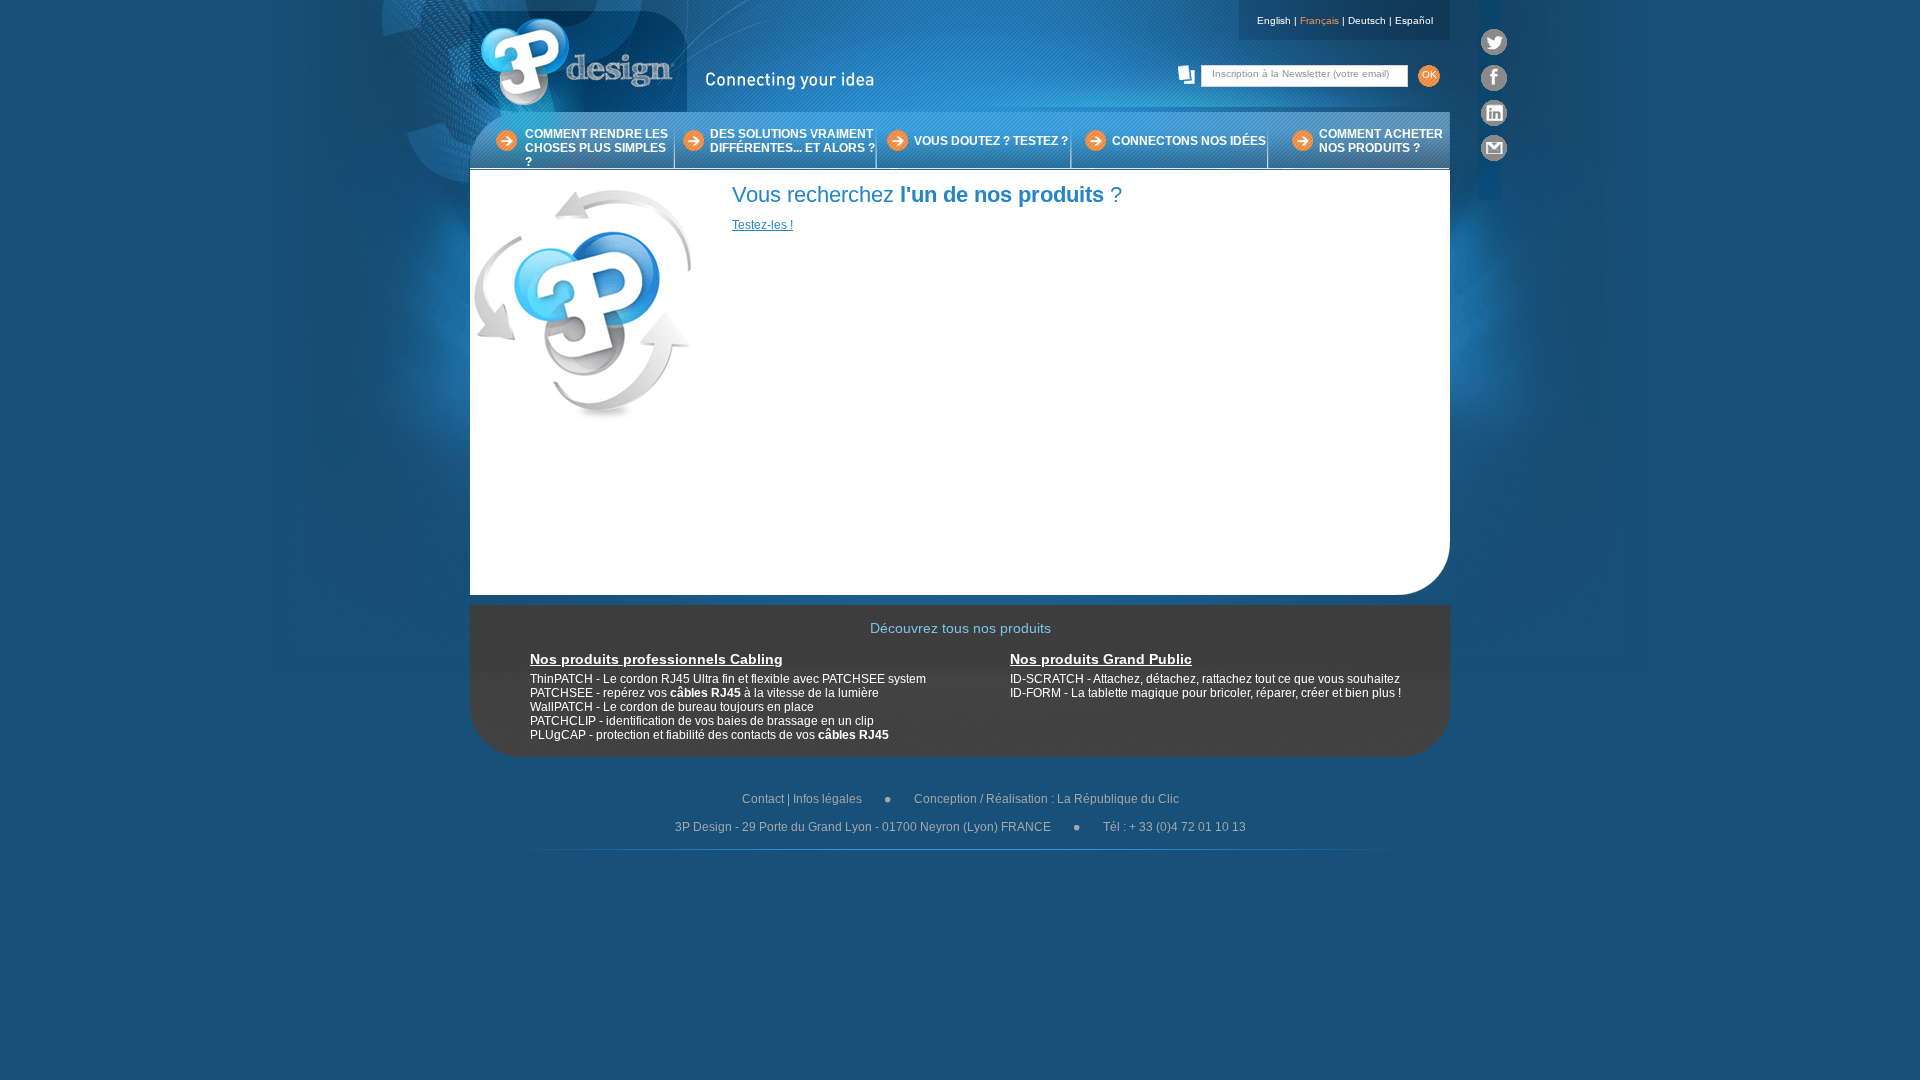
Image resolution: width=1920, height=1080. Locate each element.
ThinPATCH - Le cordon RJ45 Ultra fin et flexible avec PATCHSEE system (728, 679)
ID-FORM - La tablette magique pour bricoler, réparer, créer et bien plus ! (1205, 693)
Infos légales (827, 799)
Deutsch (1367, 20)
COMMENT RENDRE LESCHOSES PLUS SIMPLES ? (596, 148)
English (1274, 20)
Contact (763, 799)
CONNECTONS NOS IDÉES (1189, 141)
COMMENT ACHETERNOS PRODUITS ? (1381, 141)
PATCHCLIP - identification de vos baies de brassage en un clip (702, 721)
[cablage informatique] (680, 108)
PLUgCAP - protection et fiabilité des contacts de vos (709, 735)
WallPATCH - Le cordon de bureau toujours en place (672, 707)
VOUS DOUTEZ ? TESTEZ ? (991, 141)
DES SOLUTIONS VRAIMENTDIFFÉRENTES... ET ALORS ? (792, 141)
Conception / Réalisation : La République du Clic (1046, 799)
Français (1319, 20)
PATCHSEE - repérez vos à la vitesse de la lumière (704, 693)
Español (1414, 20)
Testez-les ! (762, 225)
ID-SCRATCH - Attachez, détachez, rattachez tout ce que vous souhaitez (1205, 679)
